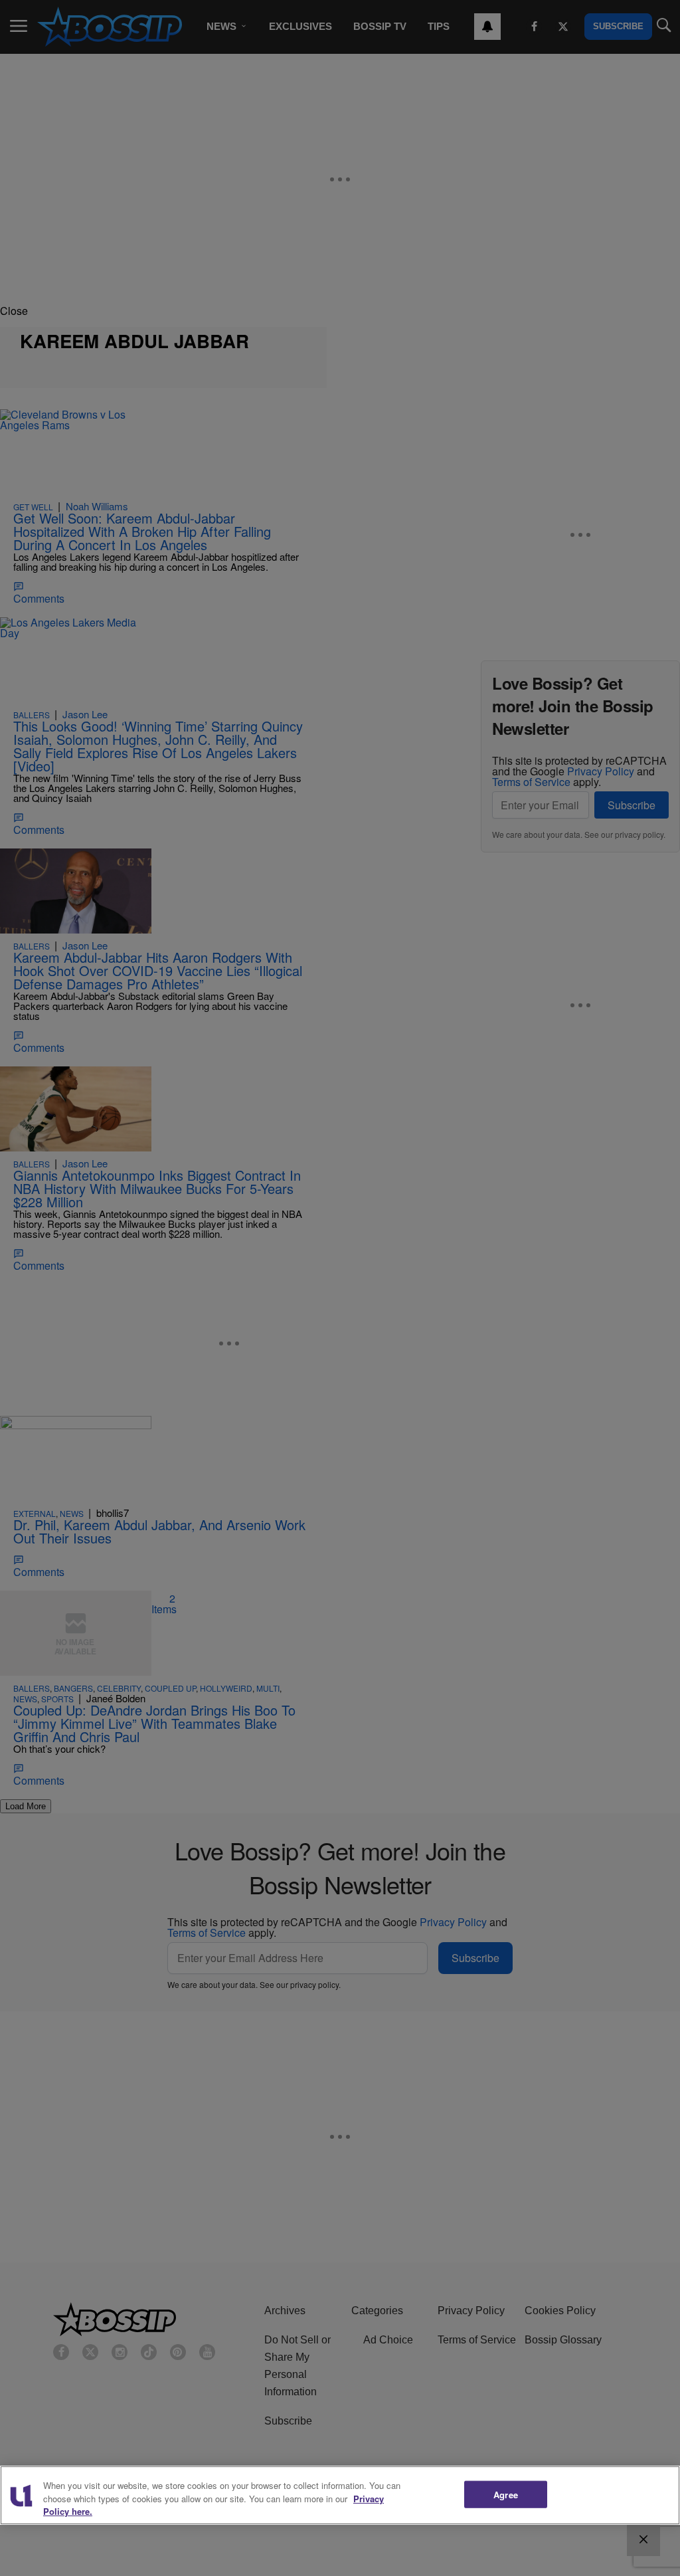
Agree (506, 2494)
